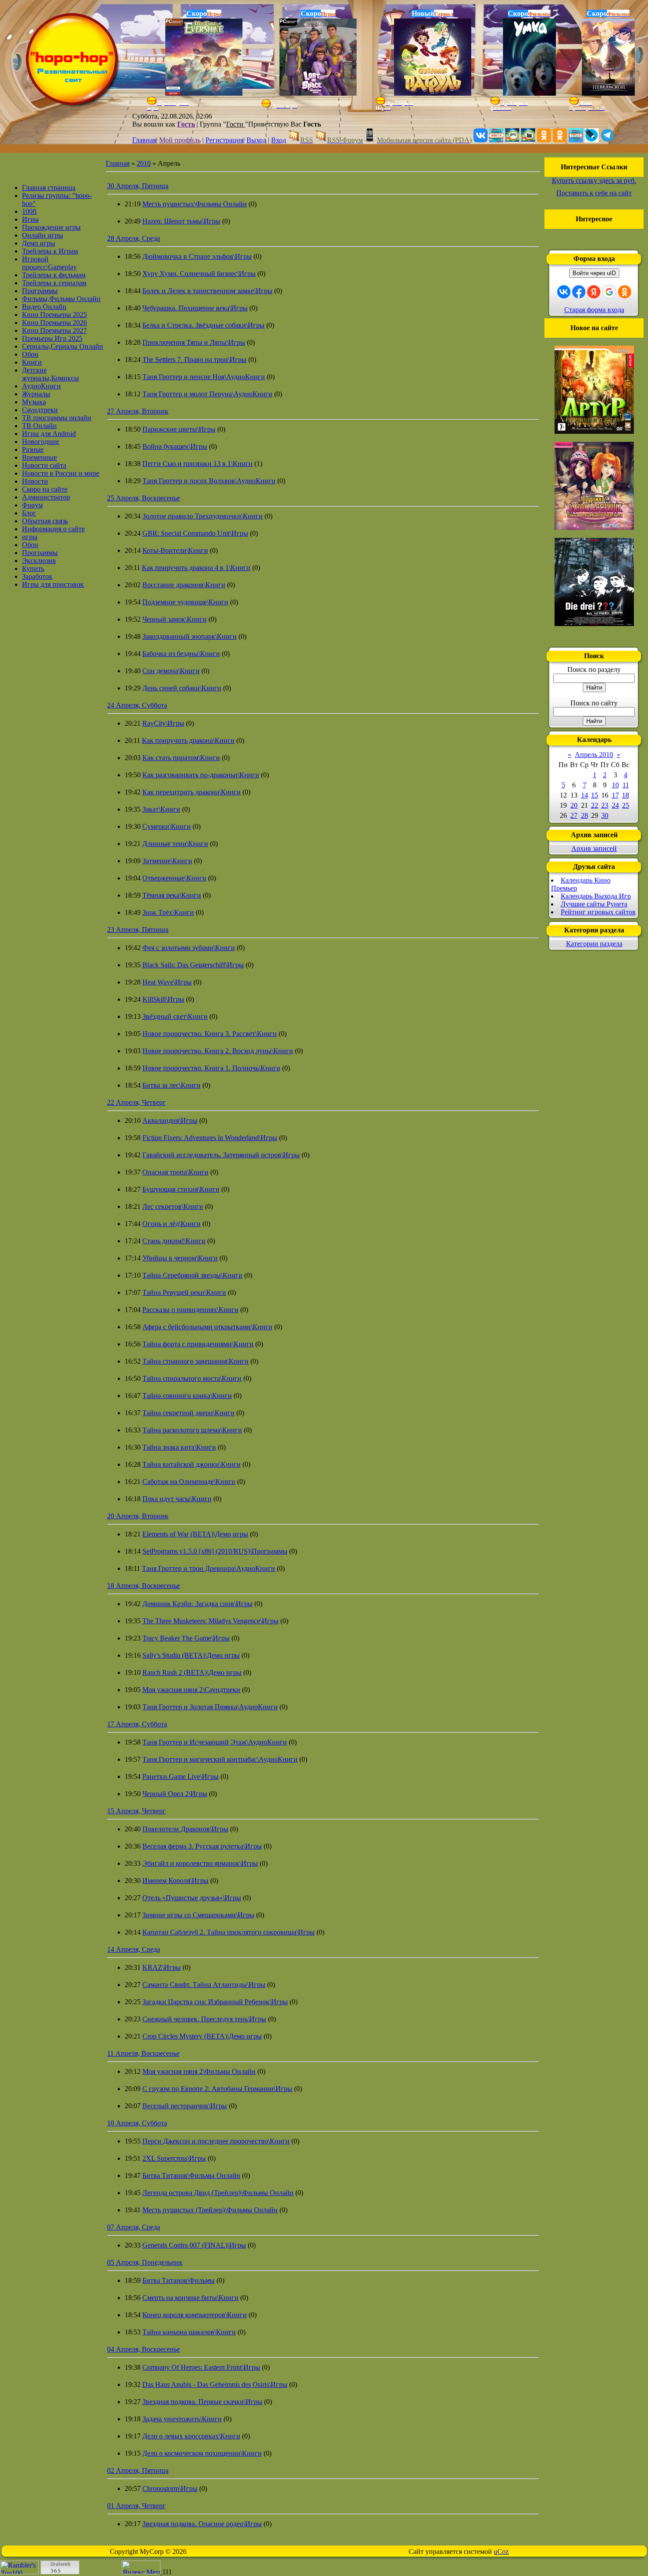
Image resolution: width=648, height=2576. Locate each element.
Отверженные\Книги (174, 878)
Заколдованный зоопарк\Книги (190, 636)
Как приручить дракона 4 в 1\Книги (196, 568)
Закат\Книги (161, 809)
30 (605, 815)
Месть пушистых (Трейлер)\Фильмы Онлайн (210, 2210)
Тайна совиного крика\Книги (187, 1396)
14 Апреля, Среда (134, 1949)
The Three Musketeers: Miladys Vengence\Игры (210, 1621)
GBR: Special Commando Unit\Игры (195, 533)
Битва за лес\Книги (171, 1085)
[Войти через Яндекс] (594, 292)
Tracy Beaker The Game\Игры (186, 1638)
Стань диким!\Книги (174, 1241)
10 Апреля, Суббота (137, 2123)
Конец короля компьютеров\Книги (195, 2315)
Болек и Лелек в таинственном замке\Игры (207, 291)
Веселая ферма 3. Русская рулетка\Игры (202, 1846)
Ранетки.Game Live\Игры (181, 1776)
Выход (256, 140)
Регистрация (224, 140)
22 (595, 805)
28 (585, 815)
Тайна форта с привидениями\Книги (198, 1344)
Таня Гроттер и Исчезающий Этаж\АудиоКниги (215, 1742)
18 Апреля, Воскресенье (143, 1586)
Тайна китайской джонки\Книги (192, 1464)
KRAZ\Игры (162, 1967)
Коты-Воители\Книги (175, 550)
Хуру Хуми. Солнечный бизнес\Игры (199, 274)
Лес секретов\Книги (173, 1206)
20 (574, 805)
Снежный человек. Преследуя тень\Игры (204, 2019)
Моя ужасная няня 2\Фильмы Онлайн (199, 2071)
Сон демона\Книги (171, 671)
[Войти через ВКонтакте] (564, 292)
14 (585, 795)
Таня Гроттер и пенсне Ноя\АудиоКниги (204, 377)
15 (595, 795)
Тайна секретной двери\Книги (188, 1413)
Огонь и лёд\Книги (171, 1224)
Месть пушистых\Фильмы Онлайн (195, 204)
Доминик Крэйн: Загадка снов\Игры (197, 1604)
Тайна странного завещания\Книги (196, 1361)
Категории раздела (594, 944)
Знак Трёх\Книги (168, 912)
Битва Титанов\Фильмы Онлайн (191, 2175)
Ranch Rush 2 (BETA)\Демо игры (192, 1672)
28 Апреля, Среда (134, 238)
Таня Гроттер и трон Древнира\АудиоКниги (209, 1568)
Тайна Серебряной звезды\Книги (192, 1275)
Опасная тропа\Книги (175, 1172)
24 (615, 805)
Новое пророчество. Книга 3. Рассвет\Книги (210, 1034)
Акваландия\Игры (170, 1120)
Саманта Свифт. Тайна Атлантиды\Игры (204, 1985)
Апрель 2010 (594, 755)
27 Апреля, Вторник (138, 411)
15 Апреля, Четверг (136, 1811)
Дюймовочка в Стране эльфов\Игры (197, 256)
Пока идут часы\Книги (177, 1499)
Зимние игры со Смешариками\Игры (198, 1915)
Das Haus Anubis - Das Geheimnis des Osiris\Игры (215, 2384)
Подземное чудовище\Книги (185, 602)
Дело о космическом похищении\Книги (202, 2453)
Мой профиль (180, 140)
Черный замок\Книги (175, 619)
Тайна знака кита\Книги (179, 1447)
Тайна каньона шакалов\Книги (189, 2332)
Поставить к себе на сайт (594, 193)
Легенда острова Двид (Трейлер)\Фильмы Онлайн (218, 2193)
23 (605, 805)
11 (626, 785)
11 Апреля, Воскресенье (143, 2053)
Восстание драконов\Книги (184, 585)
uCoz (501, 2552)
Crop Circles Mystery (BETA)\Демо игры (202, 2036)
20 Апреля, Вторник (138, 1516)
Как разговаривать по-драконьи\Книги (201, 775)
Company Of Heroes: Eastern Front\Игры (201, 2367)
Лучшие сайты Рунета (594, 904)
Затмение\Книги (167, 861)
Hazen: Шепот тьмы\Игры (181, 221)
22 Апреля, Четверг (136, 1102)
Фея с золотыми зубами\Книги (189, 948)
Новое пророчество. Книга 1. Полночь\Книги (211, 1068)
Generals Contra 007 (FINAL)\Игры (194, 2245)
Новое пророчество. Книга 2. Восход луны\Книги (218, 1051)
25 (626, 805)
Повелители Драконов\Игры (185, 1829)
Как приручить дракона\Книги (188, 740)
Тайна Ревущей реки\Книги (184, 1292)
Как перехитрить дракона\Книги (192, 792)
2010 (144, 163)
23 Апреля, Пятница (138, 930)
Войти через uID (594, 273)
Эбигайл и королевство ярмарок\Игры (200, 1863)
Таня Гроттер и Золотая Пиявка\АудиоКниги (210, 1707)
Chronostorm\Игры (170, 2488)
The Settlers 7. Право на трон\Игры (194, 360)
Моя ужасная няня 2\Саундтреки (191, 1690)
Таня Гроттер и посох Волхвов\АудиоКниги (209, 481)
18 (626, 795)
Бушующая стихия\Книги (181, 1189)
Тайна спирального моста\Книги (192, 1378)
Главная (144, 140)
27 (574, 815)
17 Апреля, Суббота (137, 1724)
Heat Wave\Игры (167, 982)
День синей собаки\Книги (182, 688)
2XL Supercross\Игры (174, 2158)
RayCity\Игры (163, 723)
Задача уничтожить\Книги (182, 2419)
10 (615, 785)
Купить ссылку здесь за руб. (594, 181)
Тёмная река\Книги (172, 895)
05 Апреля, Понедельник (145, 2262)
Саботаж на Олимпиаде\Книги (189, 1482)
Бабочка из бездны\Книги (181, 654)
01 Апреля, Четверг (136, 2506)
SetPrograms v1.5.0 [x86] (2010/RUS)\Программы (215, 1551)
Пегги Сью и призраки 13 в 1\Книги (197, 464)
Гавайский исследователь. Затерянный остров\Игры (221, 1155)
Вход (279, 140)
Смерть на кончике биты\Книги (190, 2298)
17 (615, 795)
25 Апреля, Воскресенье (143, 498)
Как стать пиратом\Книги (181, 758)
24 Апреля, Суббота (137, 705)
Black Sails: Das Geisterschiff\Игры (193, 965)
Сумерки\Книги (167, 826)
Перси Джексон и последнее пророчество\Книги (216, 2141)
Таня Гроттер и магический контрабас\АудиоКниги (220, 1759)
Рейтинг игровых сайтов (598, 912)
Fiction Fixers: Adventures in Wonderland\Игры (210, 1138)
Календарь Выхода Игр (596, 896)
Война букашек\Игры (175, 446)
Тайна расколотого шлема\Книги (192, 1430)
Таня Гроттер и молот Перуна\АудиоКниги (207, 394)
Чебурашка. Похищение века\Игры (195, 308)
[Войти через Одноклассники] (625, 292)
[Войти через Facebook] (579, 292)
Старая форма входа (594, 310)
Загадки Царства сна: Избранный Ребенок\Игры (215, 2002)
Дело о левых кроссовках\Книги (191, 2436)
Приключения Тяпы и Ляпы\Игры (194, 342)
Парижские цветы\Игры (179, 429)
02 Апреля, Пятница (138, 2470)
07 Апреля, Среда (134, 2227)
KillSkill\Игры (163, 999)
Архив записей (594, 848)
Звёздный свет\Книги (175, 1016)
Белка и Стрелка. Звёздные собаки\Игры (203, 325)
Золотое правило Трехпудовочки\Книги (203, 516)
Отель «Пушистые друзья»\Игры (192, 1898)
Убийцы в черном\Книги (180, 1258)
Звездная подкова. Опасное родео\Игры (202, 2524)
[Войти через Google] (609, 292)
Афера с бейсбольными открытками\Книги (207, 1327)
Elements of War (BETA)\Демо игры (195, 1534)
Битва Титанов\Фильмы (179, 2280)
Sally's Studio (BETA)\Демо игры (191, 1655)
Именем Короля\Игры (175, 1881)
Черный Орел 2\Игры (175, 1794)
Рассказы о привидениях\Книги (190, 1310)
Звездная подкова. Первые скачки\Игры (202, 2402)
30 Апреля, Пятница (138, 186)
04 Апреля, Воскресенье (143, 2349)
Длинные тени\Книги (175, 844)
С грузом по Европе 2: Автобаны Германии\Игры (217, 2089)
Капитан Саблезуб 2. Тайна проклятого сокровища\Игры (229, 1932)
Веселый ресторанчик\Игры (185, 2106)
